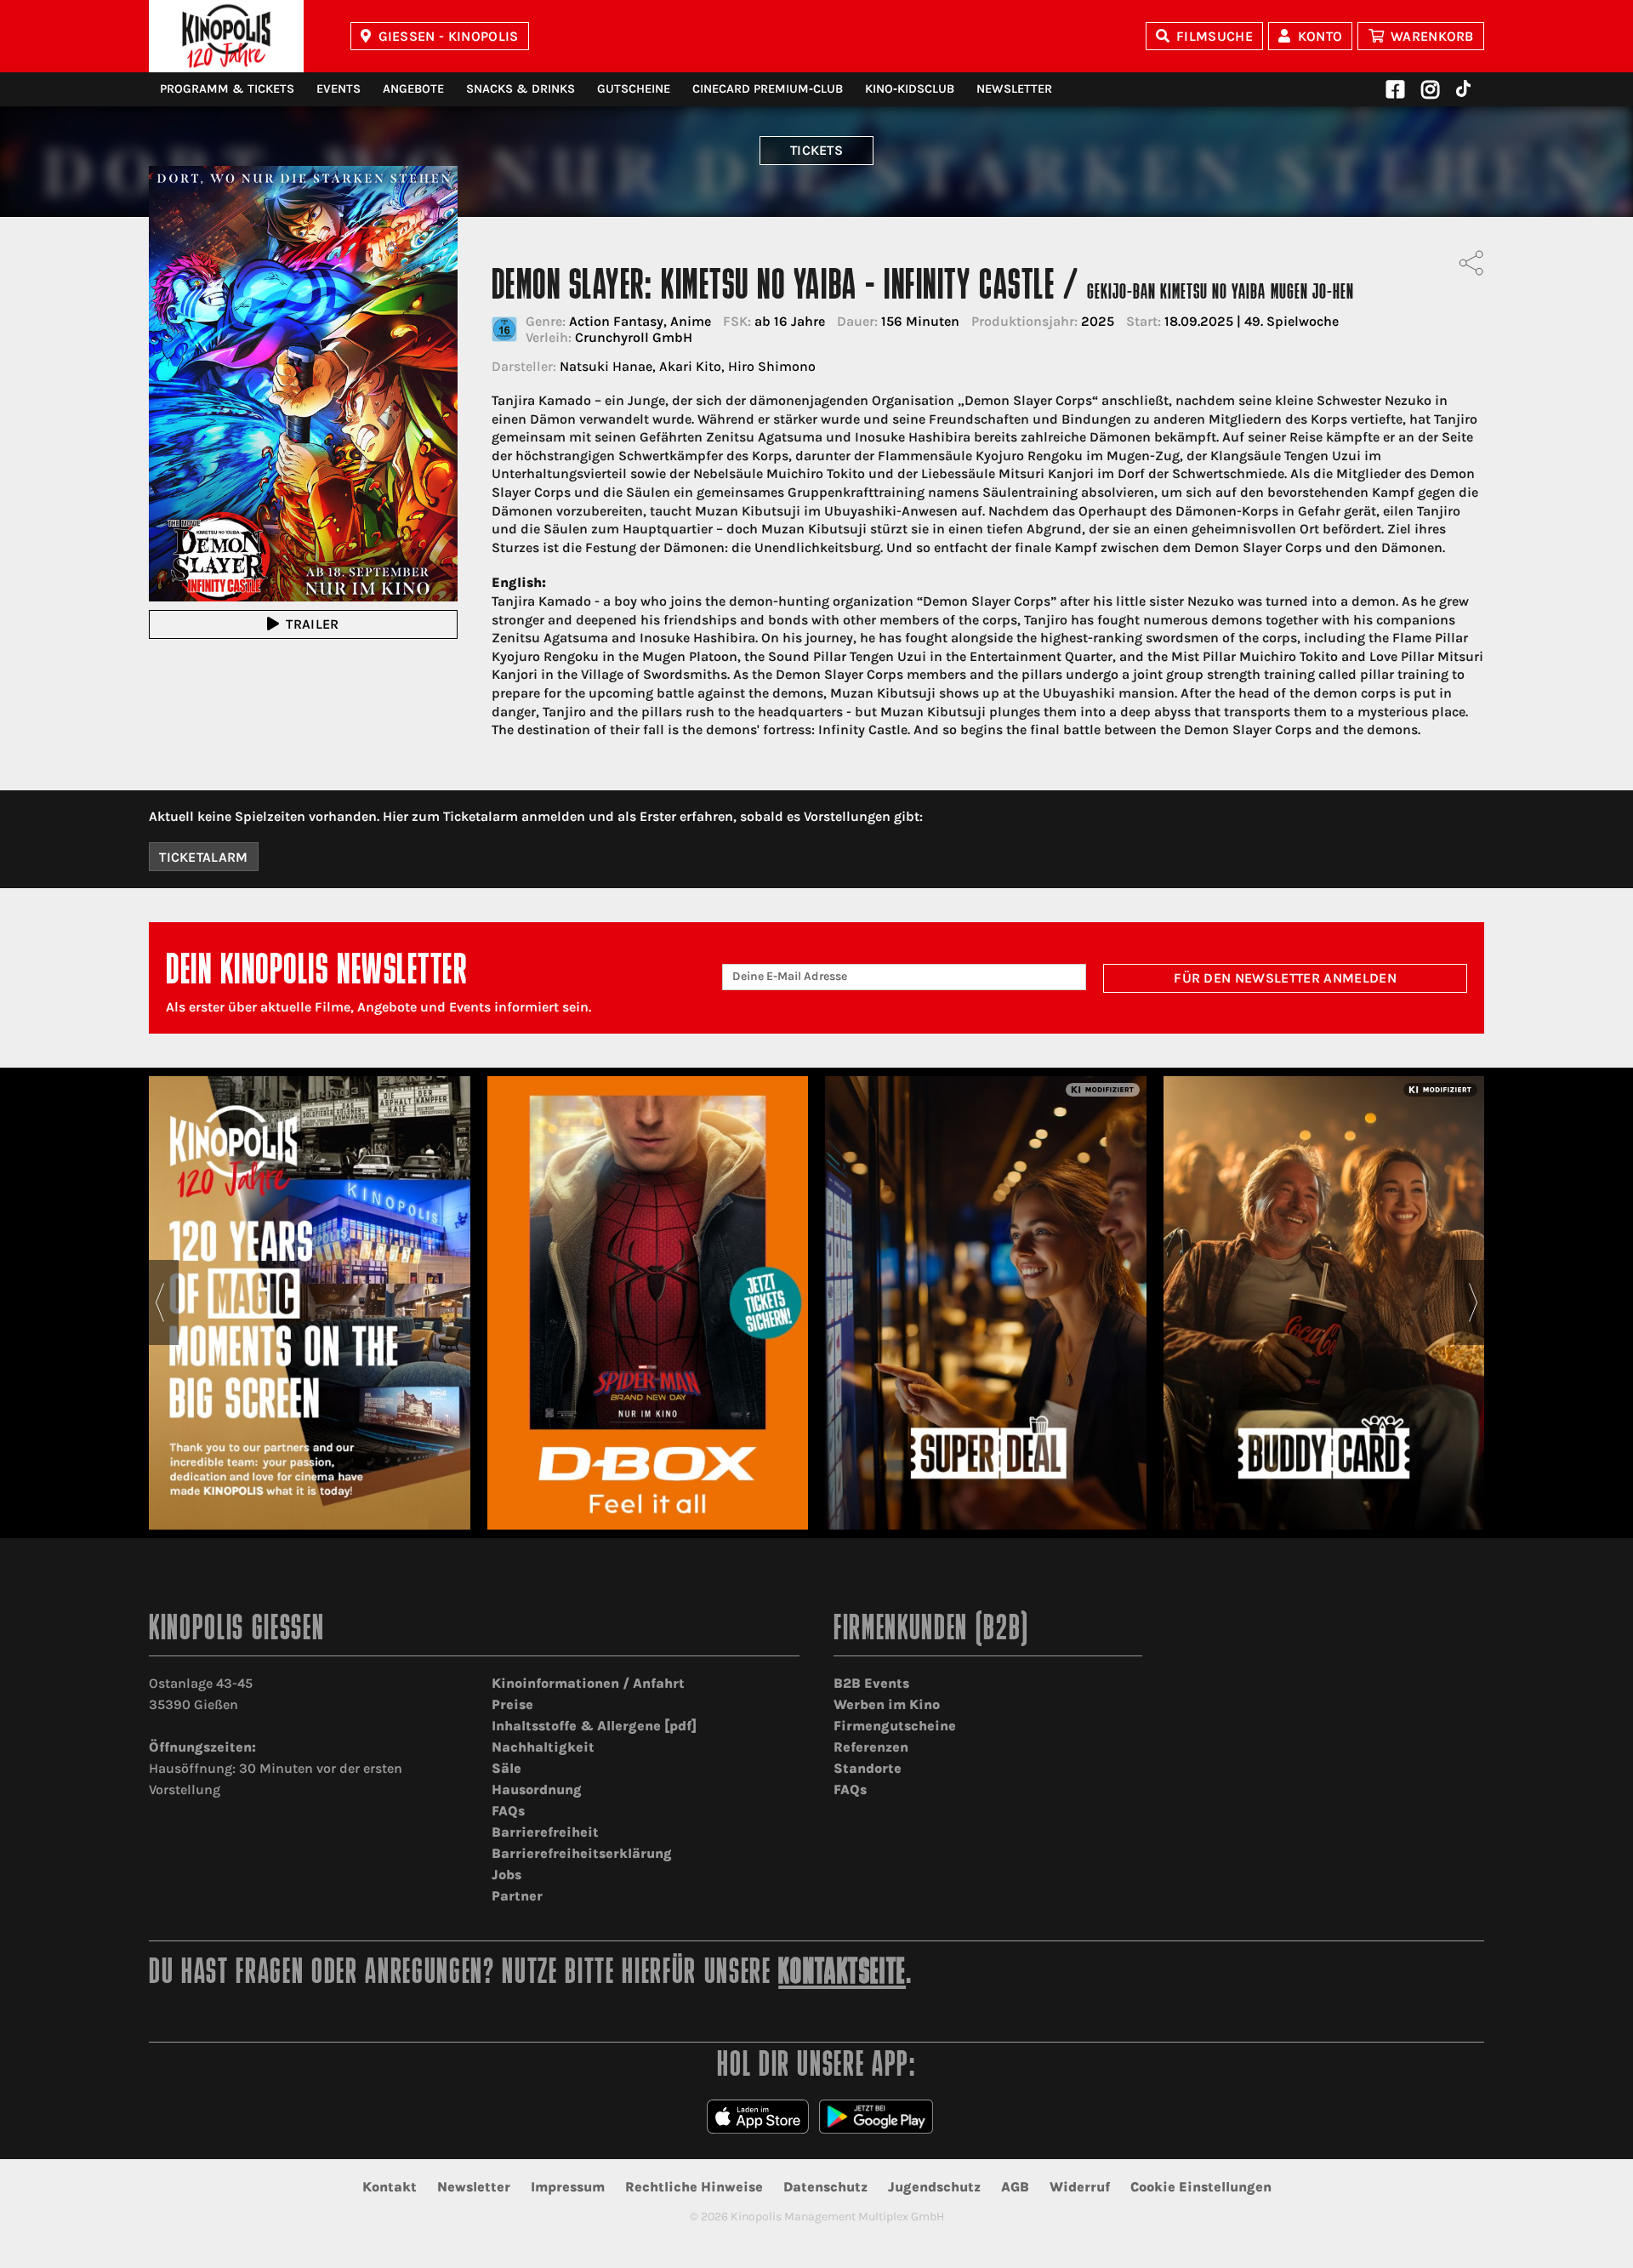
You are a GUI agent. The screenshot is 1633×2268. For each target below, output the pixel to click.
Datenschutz (825, 2187)
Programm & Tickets (227, 89)
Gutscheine (634, 89)
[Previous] (159, 1302)
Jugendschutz (934, 2187)
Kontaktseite (842, 1974)
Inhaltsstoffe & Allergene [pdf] (594, 1726)
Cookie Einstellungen (1201, 2187)
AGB (1015, 2187)
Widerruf (1080, 2187)
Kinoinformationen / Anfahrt (588, 1683)
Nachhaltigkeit (543, 1747)
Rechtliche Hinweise (694, 2187)
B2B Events (871, 1683)
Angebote (413, 89)
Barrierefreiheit (545, 1832)
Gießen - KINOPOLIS (449, 36)
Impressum (568, 2187)
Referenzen (871, 1747)
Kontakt (390, 2187)
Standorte (868, 1768)
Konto (1320, 36)
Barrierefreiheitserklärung (582, 1853)
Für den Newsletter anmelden (1285, 978)
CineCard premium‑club (768, 89)
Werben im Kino (887, 1704)
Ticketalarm (204, 857)
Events (339, 89)
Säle (506, 1768)
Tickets (816, 150)
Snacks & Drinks (521, 89)
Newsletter (1014, 89)
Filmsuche (1215, 36)
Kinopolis (226, 36)
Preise (512, 1704)
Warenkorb (1432, 36)
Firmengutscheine (895, 1726)
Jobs (506, 1875)
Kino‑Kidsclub (910, 89)
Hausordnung (537, 1789)
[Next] (1474, 1302)
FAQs (508, 1811)
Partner (517, 1896)
